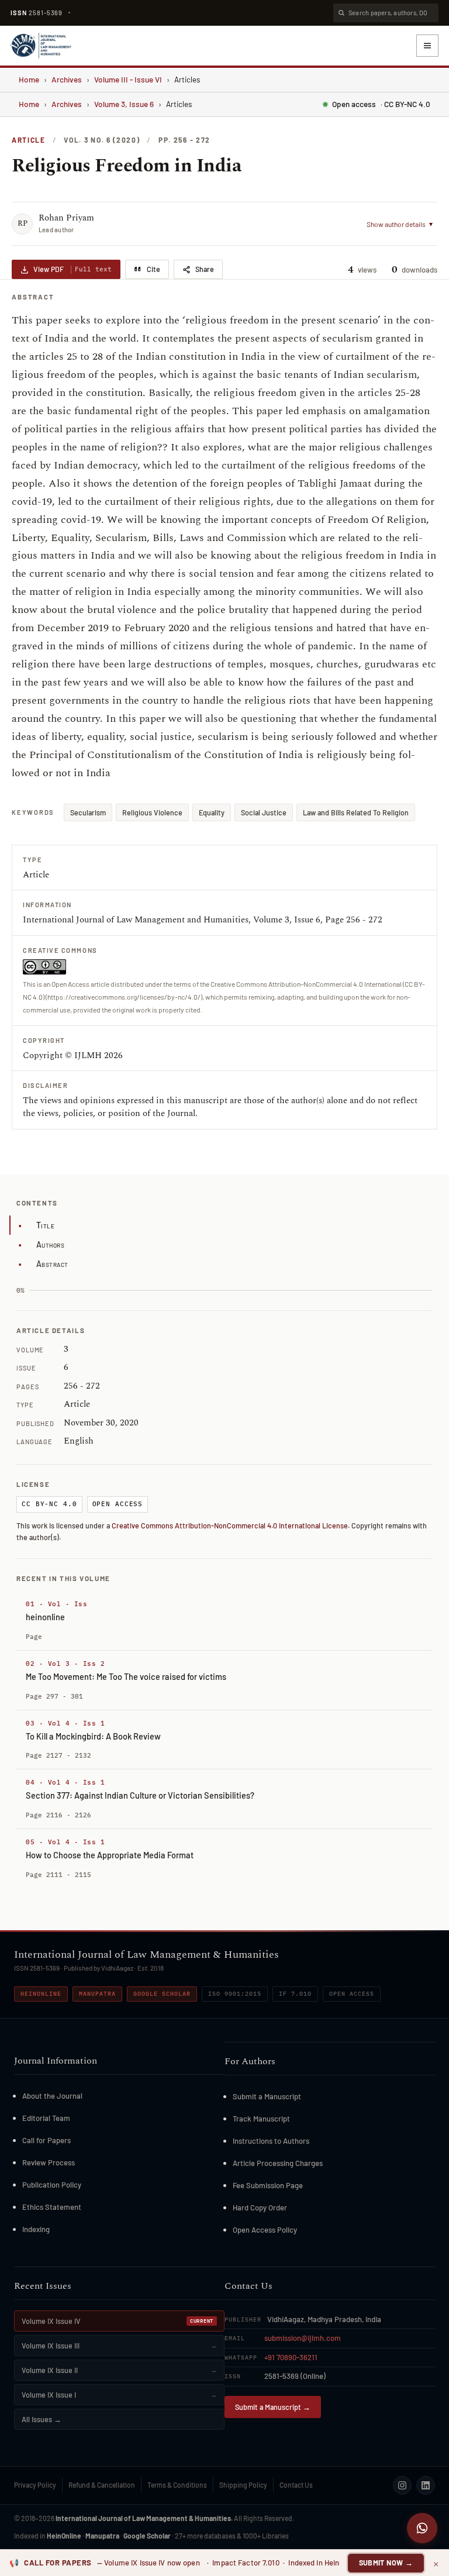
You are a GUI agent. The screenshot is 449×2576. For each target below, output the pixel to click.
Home (29, 79)
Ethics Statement (52, 2207)
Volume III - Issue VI (128, 79)
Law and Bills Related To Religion (356, 812)
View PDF (72, 269)
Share (205, 269)
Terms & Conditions (177, 2485)
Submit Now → (386, 2563)
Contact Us (296, 2485)
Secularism (88, 812)
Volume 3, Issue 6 (124, 104)
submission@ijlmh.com (303, 2338)
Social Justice (264, 812)
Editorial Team (46, 2118)
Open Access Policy (265, 2230)
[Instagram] (402, 2485)
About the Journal (52, 2096)
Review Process (49, 2162)
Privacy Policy (35, 2485)
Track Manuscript (261, 2119)
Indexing (36, 2229)
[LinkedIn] (426, 2485)
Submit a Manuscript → (273, 2407)
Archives (67, 79)
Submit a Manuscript (267, 2096)
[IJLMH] (41, 46)
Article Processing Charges (278, 2163)
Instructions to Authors (271, 2141)
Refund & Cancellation (102, 2485)
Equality (212, 812)
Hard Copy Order (260, 2207)
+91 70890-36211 (291, 2357)
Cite (153, 269)
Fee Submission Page (268, 2185)
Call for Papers (46, 2140)
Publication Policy (52, 2185)
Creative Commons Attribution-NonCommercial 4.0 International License (230, 1525)
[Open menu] (427, 46)
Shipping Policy (243, 2485)
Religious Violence (152, 812)
